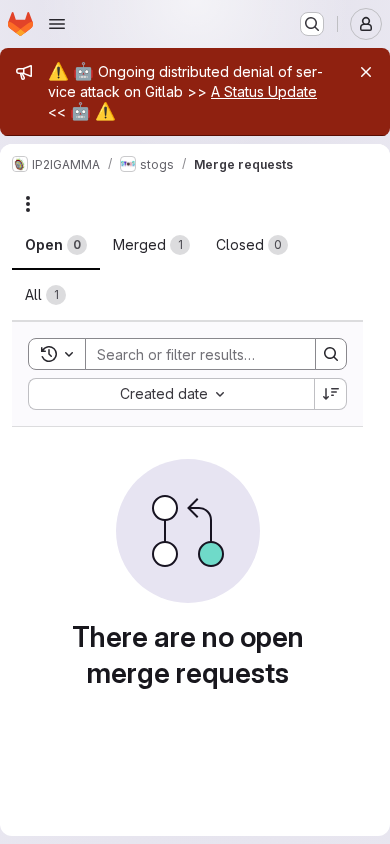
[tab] (56, 245)
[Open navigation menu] (57, 24)
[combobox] (171, 394)
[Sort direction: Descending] (331, 394)
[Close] (366, 72)
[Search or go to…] (312, 24)
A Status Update (264, 91)
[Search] (331, 354)
